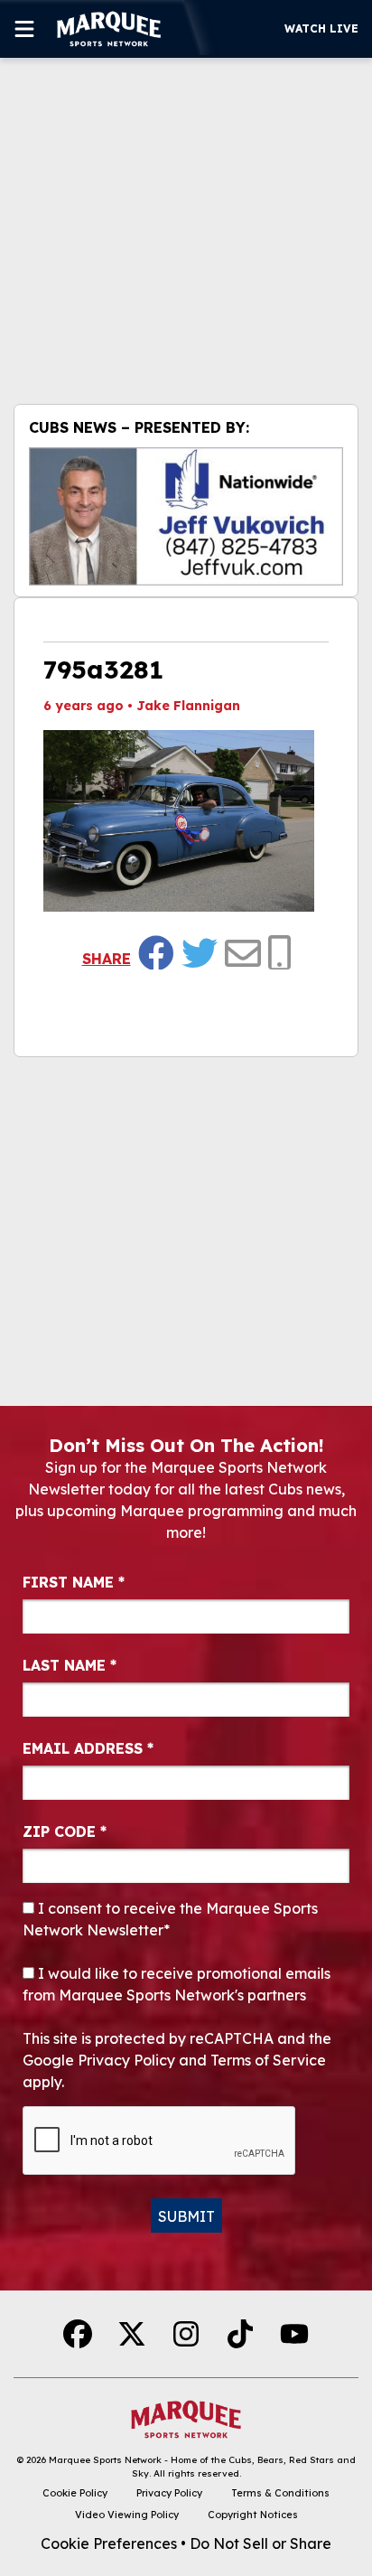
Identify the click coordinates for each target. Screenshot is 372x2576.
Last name (70, 1665)
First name (74, 1582)
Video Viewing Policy (127, 2515)
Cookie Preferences (109, 2543)
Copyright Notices (253, 2515)
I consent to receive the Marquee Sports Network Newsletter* (170, 1919)
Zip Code (65, 1831)
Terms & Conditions (280, 2493)
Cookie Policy (75, 2493)
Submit (186, 2216)
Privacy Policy (169, 2493)
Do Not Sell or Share (260, 2543)
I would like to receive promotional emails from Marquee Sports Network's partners (177, 1984)
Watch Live (321, 28)
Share (107, 959)
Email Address (88, 1748)
